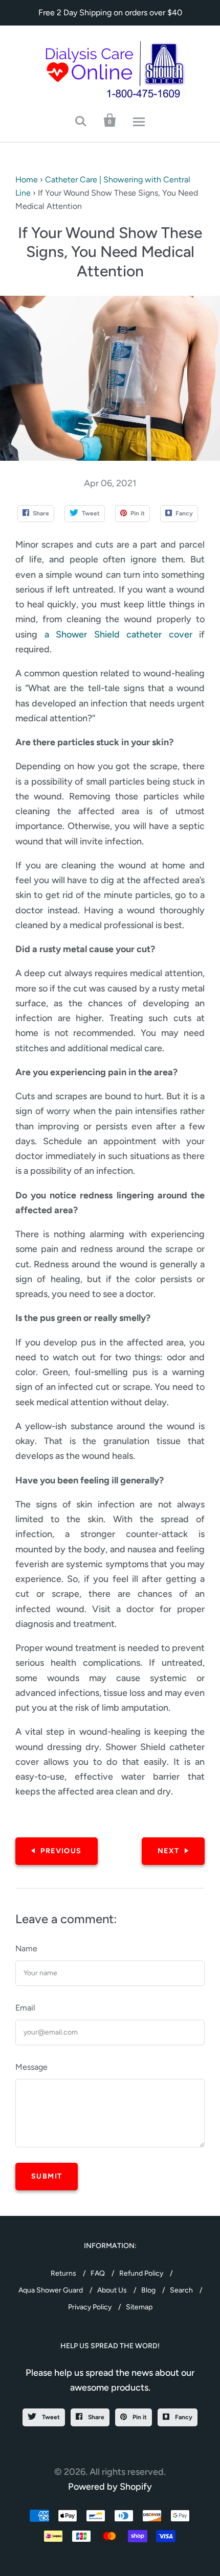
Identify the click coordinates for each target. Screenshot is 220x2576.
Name (26, 1948)
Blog (148, 2290)
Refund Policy (141, 2273)
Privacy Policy (90, 2307)
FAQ (98, 2273)
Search (181, 2290)
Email (25, 2008)
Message (31, 2067)
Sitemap (139, 2307)
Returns (63, 2273)
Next (169, 1851)
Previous (61, 1851)
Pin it (139, 2417)
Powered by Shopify (110, 2487)
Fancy (183, 2417)
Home (27, 180)
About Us (112, 2290)
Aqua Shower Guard (51, 2290)
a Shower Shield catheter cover (118, 634)
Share (95, 2417)
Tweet (50, 2417)
